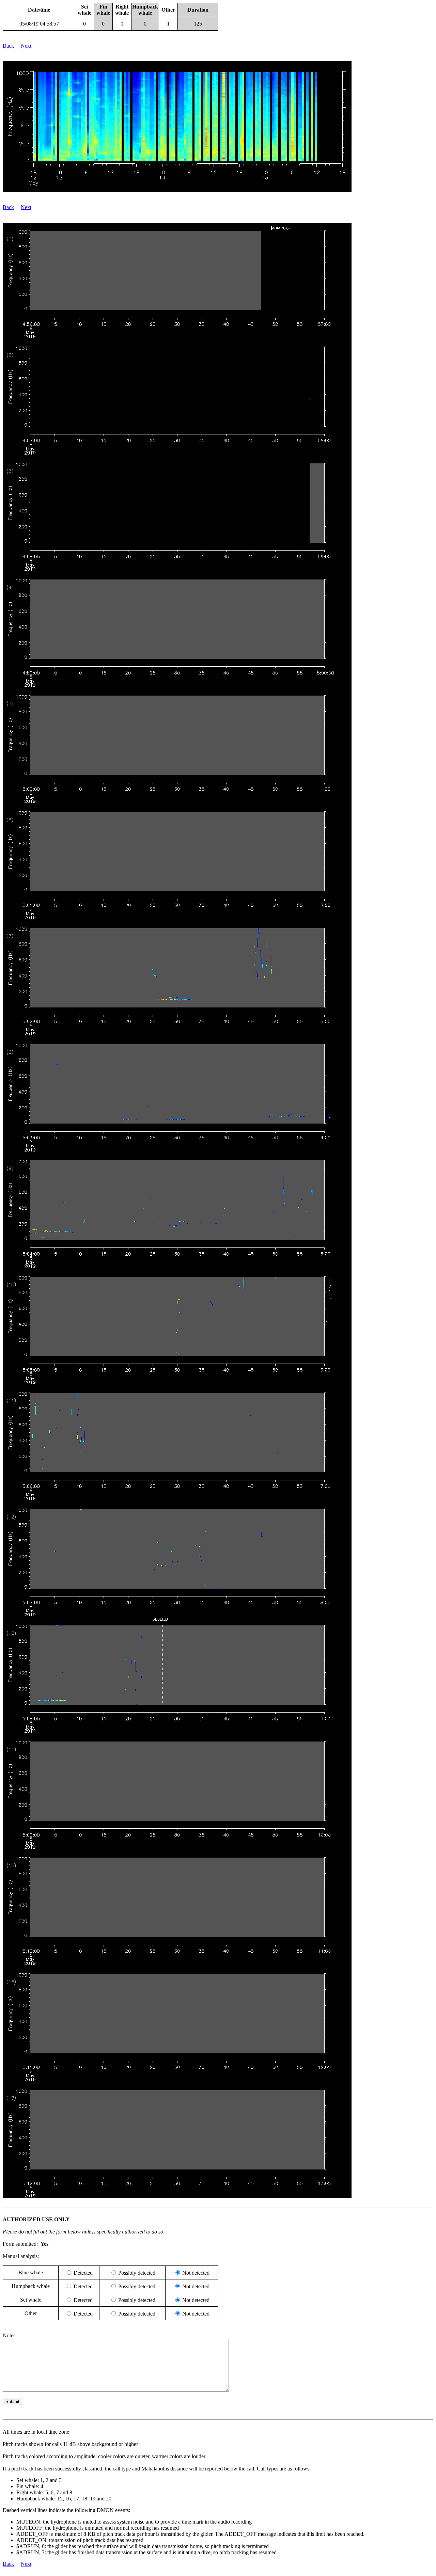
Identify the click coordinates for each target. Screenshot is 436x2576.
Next (26, 46)
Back (8, 46)
